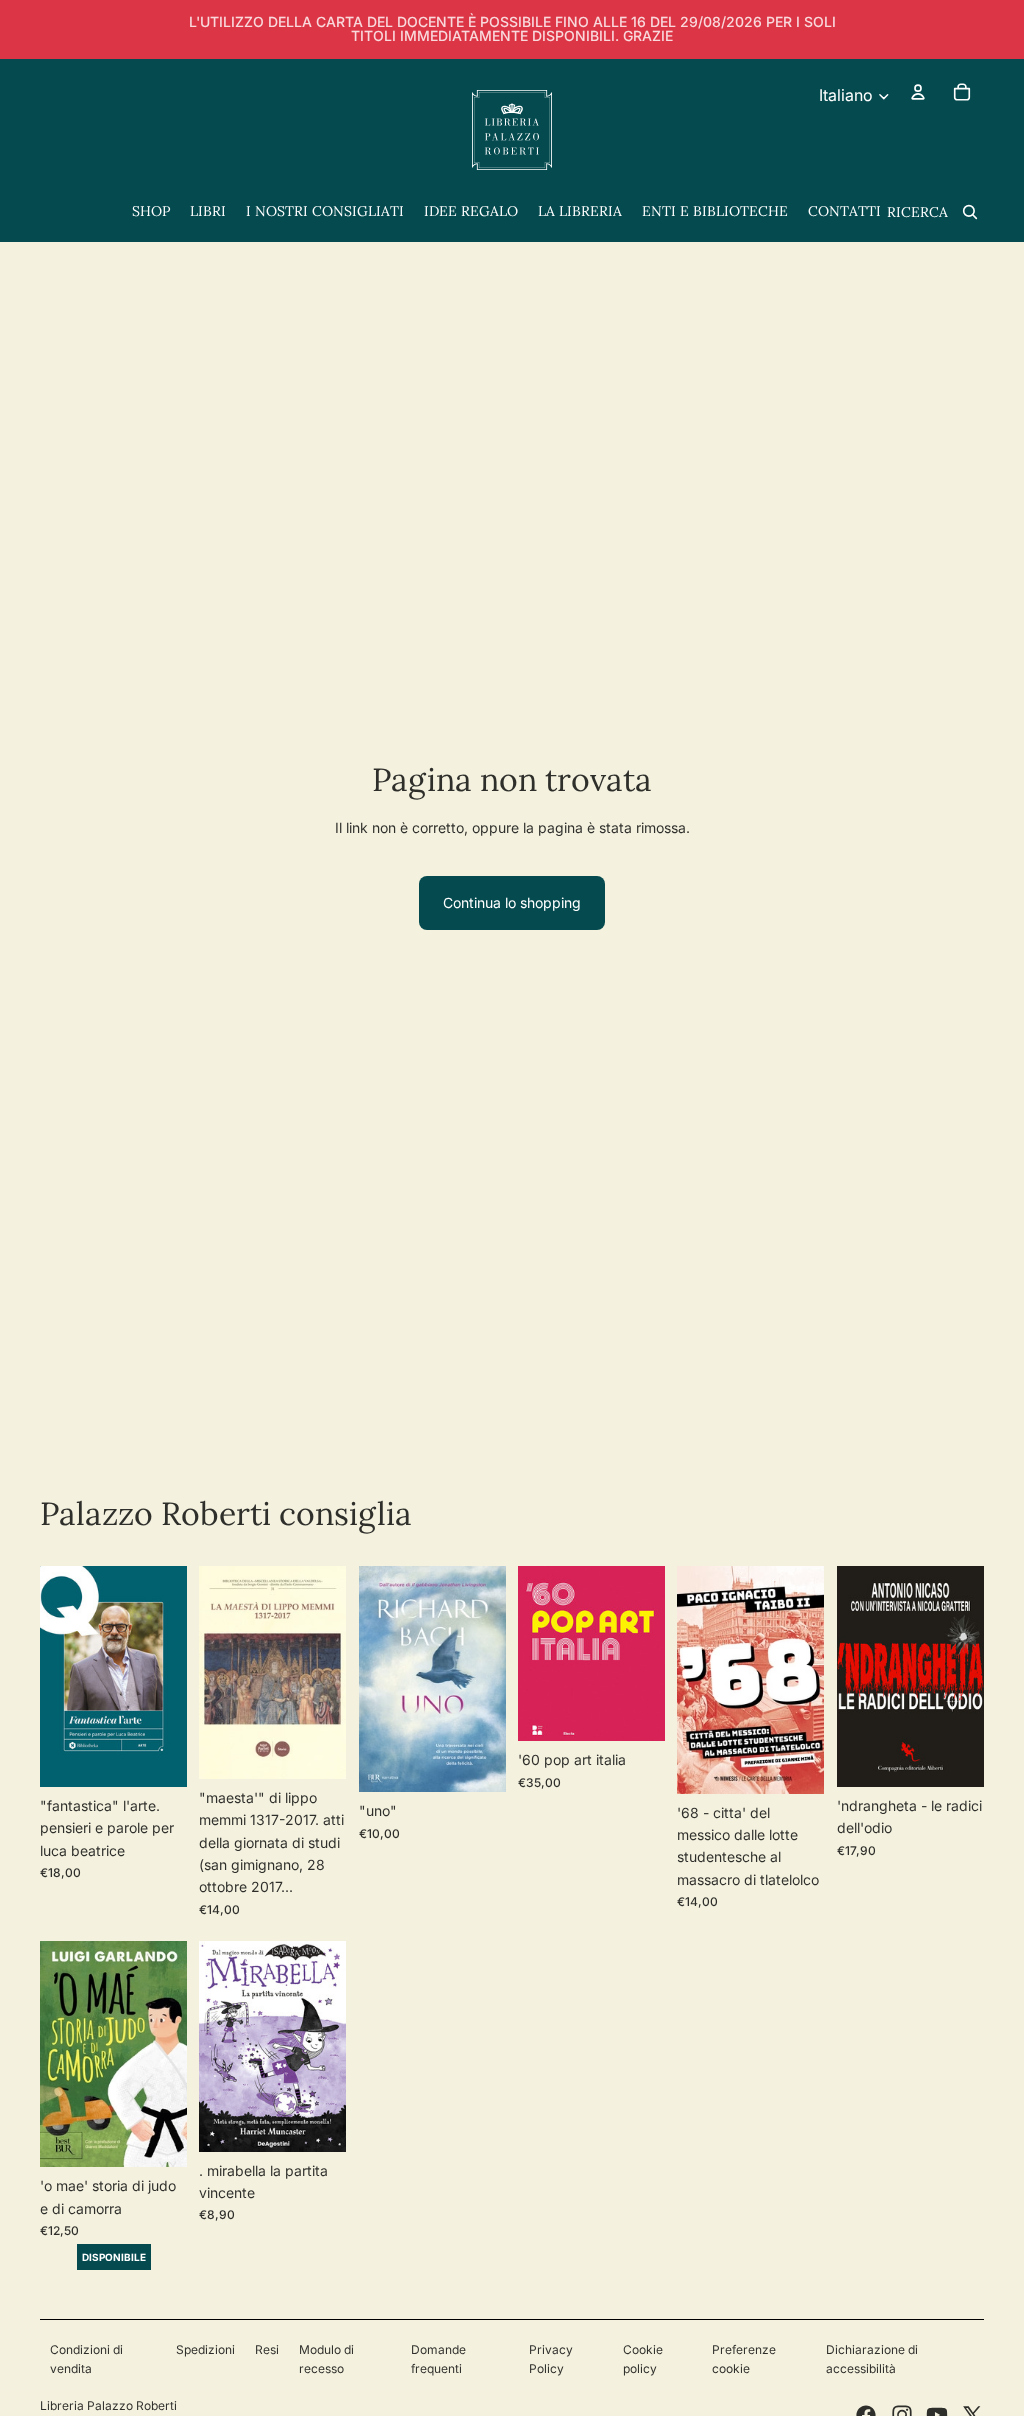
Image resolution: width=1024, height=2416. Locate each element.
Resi (267, 2349)
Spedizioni (205, 2349)
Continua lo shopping (512, 902)
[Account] (918, 92)
